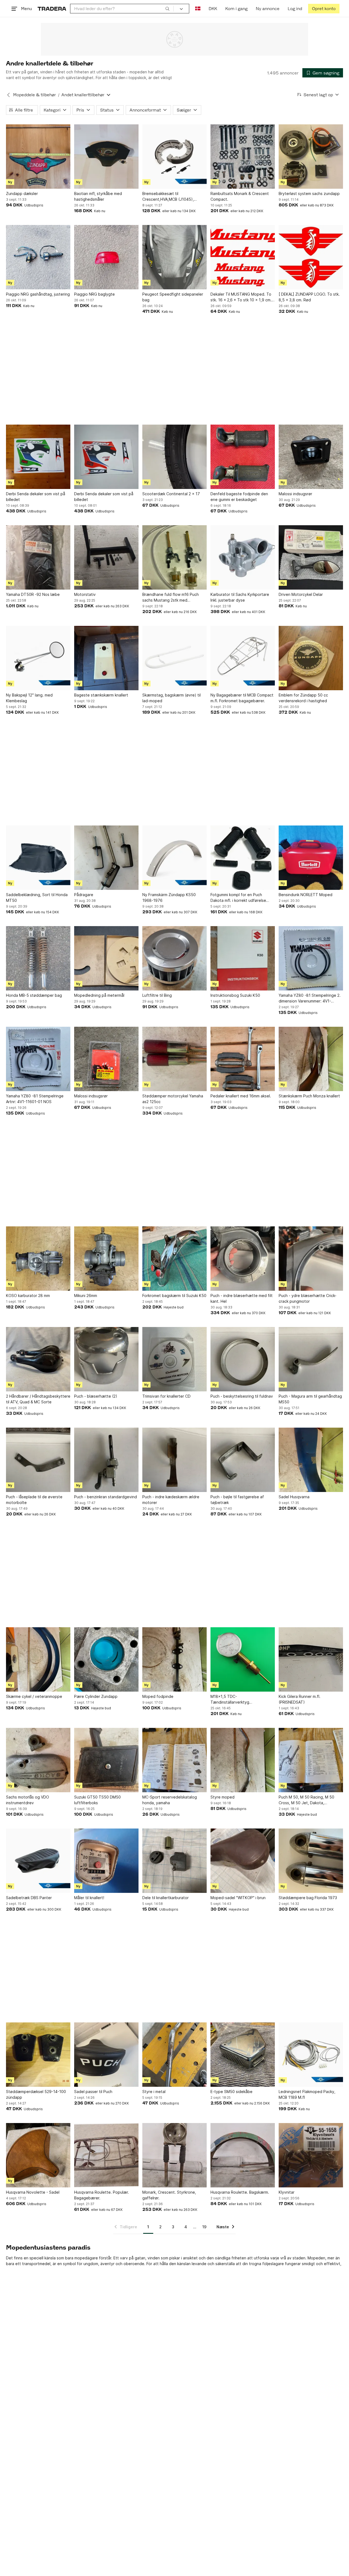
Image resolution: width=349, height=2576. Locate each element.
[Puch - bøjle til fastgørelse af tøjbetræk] (243, 1460)
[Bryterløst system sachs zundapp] (311, 157)
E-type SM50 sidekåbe (231, 2092)
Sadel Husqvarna (294, 1497)
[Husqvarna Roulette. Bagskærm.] (243, 2155)
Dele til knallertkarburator (166, 1898)
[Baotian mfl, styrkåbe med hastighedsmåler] (106, 157)
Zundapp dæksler (22, 193)
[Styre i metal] (174, 2055)
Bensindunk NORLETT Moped (306, 895)
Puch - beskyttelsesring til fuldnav (242, 1396)
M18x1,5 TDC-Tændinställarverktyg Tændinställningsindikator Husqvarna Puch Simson (234, 1700)
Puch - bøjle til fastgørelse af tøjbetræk (237, 1500)
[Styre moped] (243, 1760)
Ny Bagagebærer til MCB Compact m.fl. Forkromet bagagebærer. (242, 698)
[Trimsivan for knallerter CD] (174, 1359)
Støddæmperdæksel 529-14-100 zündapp (36, 2094)
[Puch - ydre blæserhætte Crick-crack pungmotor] (311, 1259)
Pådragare (84, 895)
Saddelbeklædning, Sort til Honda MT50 (37, 897)
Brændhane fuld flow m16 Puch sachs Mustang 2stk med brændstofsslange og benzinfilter (173, 598)
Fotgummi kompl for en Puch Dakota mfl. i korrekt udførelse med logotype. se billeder (238, 898)
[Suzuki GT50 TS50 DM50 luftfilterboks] (106, 1760)
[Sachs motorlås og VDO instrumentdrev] (38, 1760)
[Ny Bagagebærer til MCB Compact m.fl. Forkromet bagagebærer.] (243, 658)
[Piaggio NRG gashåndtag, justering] (38, 257)
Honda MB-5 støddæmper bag (34, 995)
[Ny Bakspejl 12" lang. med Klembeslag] (38, 658)
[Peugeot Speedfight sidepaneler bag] (174, 257)
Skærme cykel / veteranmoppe (34, 1696)
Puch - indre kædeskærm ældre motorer (171, 1500)
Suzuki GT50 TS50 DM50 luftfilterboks (97, 1800)
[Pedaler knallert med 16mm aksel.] (243, 1059)
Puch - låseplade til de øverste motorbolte (34, 1500)
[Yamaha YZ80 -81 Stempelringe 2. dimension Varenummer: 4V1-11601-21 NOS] (311, 958)
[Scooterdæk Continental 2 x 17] (174, 457)
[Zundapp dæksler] (38, 157)
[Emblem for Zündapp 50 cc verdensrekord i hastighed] (311, 658)
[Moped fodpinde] (174, 1659)
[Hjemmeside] (52, 9)
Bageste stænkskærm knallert (101, 695)
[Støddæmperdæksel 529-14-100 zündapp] (38, 2055)
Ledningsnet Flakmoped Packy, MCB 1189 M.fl (307, 2094)
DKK (213, 9)
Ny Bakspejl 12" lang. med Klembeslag (29, 698)
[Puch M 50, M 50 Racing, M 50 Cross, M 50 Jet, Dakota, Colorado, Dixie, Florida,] (311, 1760)
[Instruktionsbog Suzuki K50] (243, 958)
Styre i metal (154, 2092)
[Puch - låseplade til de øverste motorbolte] (38, 1460)
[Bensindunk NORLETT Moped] (311, 858)
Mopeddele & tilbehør (34, 95)
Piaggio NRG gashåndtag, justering (38, 294)
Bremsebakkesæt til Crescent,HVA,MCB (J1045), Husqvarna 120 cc (168, 197)
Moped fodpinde (158, 1696)
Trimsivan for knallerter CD (166, 1396)
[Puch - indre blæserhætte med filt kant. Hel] (243, 1259)
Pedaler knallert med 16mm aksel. (241, 1096)
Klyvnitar (287, 2192)
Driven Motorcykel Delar (301, 594)
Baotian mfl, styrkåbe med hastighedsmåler (98, 196)
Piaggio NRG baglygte (94, 294)
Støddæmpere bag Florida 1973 (308, 1898)
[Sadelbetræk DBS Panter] (38, 1861)
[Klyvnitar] (311, 2155)
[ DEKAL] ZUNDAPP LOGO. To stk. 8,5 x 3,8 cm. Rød (309, 297)
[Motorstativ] (106, 557)
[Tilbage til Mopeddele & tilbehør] (8, 95)
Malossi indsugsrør (295, 494)
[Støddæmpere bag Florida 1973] (311, 1861)
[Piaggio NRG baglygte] (106, 257)
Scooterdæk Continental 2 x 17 (171, 494)
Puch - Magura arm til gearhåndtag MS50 (310, 1399)
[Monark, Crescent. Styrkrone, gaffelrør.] (174, 2155)
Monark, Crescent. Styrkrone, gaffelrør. (169, 2195)
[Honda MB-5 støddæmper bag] (38, 958)
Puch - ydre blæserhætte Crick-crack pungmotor (308, 1298)
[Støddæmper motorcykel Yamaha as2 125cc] (174, 1059)
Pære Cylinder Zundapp (96, 1696)
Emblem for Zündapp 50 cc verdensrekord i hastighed (303, 698)
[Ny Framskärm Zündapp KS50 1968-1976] (174, 858)
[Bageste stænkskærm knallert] (106, 658)
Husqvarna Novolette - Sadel (33, 2192)
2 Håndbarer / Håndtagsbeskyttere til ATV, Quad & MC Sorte (38, 1399)
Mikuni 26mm (86, 1295)
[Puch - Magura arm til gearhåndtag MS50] (311, 1359)
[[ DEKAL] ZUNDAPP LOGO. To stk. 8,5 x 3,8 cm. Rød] (311, 257)
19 (204, 2227)
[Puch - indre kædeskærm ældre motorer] (174, 1460)
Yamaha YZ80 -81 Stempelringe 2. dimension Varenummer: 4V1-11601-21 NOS (310, 998)
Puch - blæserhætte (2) (96, 1396)
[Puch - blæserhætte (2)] (106, 1359)
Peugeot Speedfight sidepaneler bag (173, 297)
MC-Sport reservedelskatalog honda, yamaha (170, 1800)
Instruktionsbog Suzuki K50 (235, 995)
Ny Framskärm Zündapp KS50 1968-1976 (169, 897)
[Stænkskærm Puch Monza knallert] (311, 1059)
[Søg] (167, 8)
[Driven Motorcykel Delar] (311, 557)
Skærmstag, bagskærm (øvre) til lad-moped (172, 698)
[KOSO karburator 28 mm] (38, 1259)
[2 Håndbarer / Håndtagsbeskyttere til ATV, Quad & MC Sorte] (38, 1359)
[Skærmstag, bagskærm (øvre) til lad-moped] (174, 658)
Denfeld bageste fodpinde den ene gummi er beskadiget (239, 497)
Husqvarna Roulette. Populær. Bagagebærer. (102, 2195)
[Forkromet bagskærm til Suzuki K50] (174, 1259)
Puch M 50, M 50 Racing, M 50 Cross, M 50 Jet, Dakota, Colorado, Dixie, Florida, (306, 1800)
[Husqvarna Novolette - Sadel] (38, 2155)
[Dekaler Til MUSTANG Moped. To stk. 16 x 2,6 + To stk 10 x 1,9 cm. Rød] (243, 257)
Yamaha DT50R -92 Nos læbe (33, 594)
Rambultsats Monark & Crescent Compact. (240, 196)
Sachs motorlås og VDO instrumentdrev (28, 1800)
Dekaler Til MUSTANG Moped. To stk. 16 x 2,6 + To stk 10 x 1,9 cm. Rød (241, 297)
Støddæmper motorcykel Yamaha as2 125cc (173, 1099)
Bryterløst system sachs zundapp (309, 193)
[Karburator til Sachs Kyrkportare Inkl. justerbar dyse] (243, 557)
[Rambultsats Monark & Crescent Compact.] (243, 157)
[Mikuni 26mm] (106, 1259)
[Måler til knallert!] (106, 1861)
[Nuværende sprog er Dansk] (198, 9)
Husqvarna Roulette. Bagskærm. (240, 2192)
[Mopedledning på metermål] (106, 958)
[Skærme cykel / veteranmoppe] (38, 1659)
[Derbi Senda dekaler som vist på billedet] (38, 457)
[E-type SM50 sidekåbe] (243, 2055)
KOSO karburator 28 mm (28, 1295)
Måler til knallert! (89, 1898)
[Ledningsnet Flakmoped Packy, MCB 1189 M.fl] (311, 2055)
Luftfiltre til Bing (157, 995)
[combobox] (122, 9)
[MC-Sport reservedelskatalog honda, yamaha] (174, 1760)
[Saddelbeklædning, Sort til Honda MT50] (38, 858)
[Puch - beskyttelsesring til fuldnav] (243, 1359)
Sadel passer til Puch (93, 2092)
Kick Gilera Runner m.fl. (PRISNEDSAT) (300, 1699)
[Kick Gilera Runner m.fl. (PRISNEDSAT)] (311, 1659)
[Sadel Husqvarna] (311, 1460)
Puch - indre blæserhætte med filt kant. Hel (242, 1298)
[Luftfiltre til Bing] (174, 958)
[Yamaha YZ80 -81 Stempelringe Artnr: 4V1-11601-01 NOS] (38, 1059)
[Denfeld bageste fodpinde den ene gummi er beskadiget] (243, 457)
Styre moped (222, 1797)
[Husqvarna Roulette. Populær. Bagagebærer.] (106, 2155)
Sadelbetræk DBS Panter (29, 1898)
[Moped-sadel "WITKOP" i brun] (243, 1861)
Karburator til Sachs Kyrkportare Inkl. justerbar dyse (240, 597)
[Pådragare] (106, 858)
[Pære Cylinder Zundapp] (106, 1659)
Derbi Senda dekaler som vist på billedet (36, 497)
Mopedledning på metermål (99, 995)
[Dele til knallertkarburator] (174, 1861)
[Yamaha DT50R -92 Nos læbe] (38, 557)
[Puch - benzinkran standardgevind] (106, 1460)
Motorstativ (85, 594)
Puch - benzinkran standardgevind (106, 1497)
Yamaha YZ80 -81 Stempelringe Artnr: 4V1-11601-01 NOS (35, 1099)
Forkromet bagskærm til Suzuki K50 (174, 1295)
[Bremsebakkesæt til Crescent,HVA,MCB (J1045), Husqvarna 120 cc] (174, 157)
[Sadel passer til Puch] (106, 2055)
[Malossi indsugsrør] (311, 457)
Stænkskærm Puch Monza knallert (309, 1096)
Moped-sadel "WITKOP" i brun (238, 1898)
